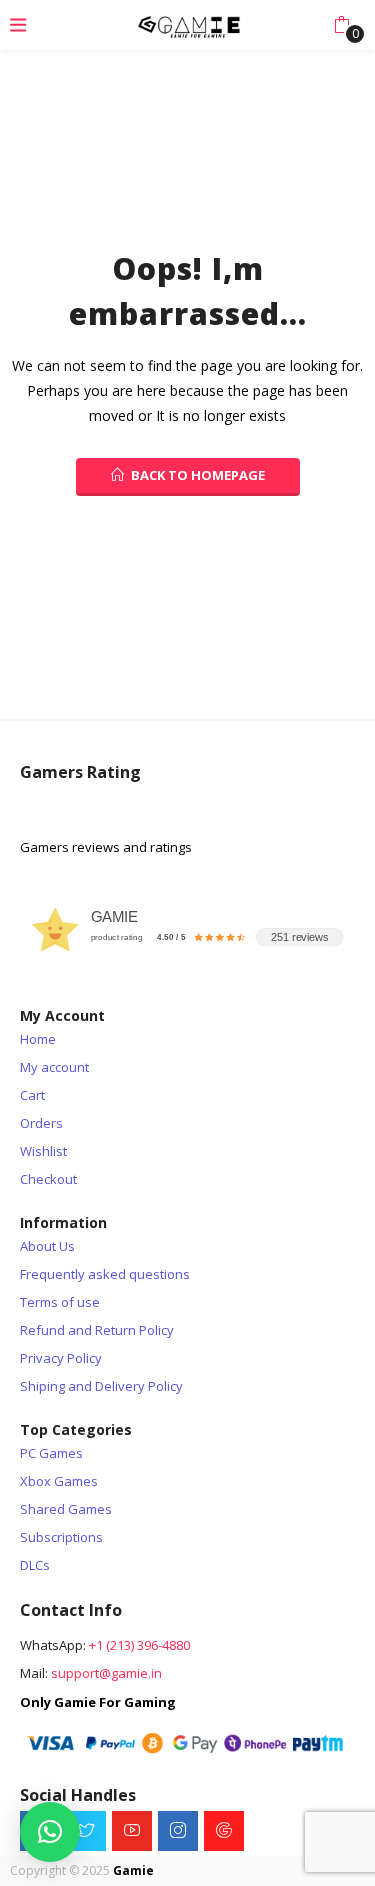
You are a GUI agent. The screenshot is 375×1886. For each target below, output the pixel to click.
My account (54, 1067)
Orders (41, 1123)
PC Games (51, 1453)
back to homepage (198, 475)
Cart (32, 1095)
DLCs (35, 1565)
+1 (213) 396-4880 (139, 1645)
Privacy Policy (61, 1358)
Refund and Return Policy (97, 1330)
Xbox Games (59, 1481)
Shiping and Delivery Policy (101, 1386)
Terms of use (60, 1302)
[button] (341, 25)
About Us (47, 1246)
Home (38, 1039)
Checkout (48, 1179)
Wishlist (43, 1151)
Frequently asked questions (105, 1274)
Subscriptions (61, 1537)
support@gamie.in (106, 1673)
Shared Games (66, 1509)
